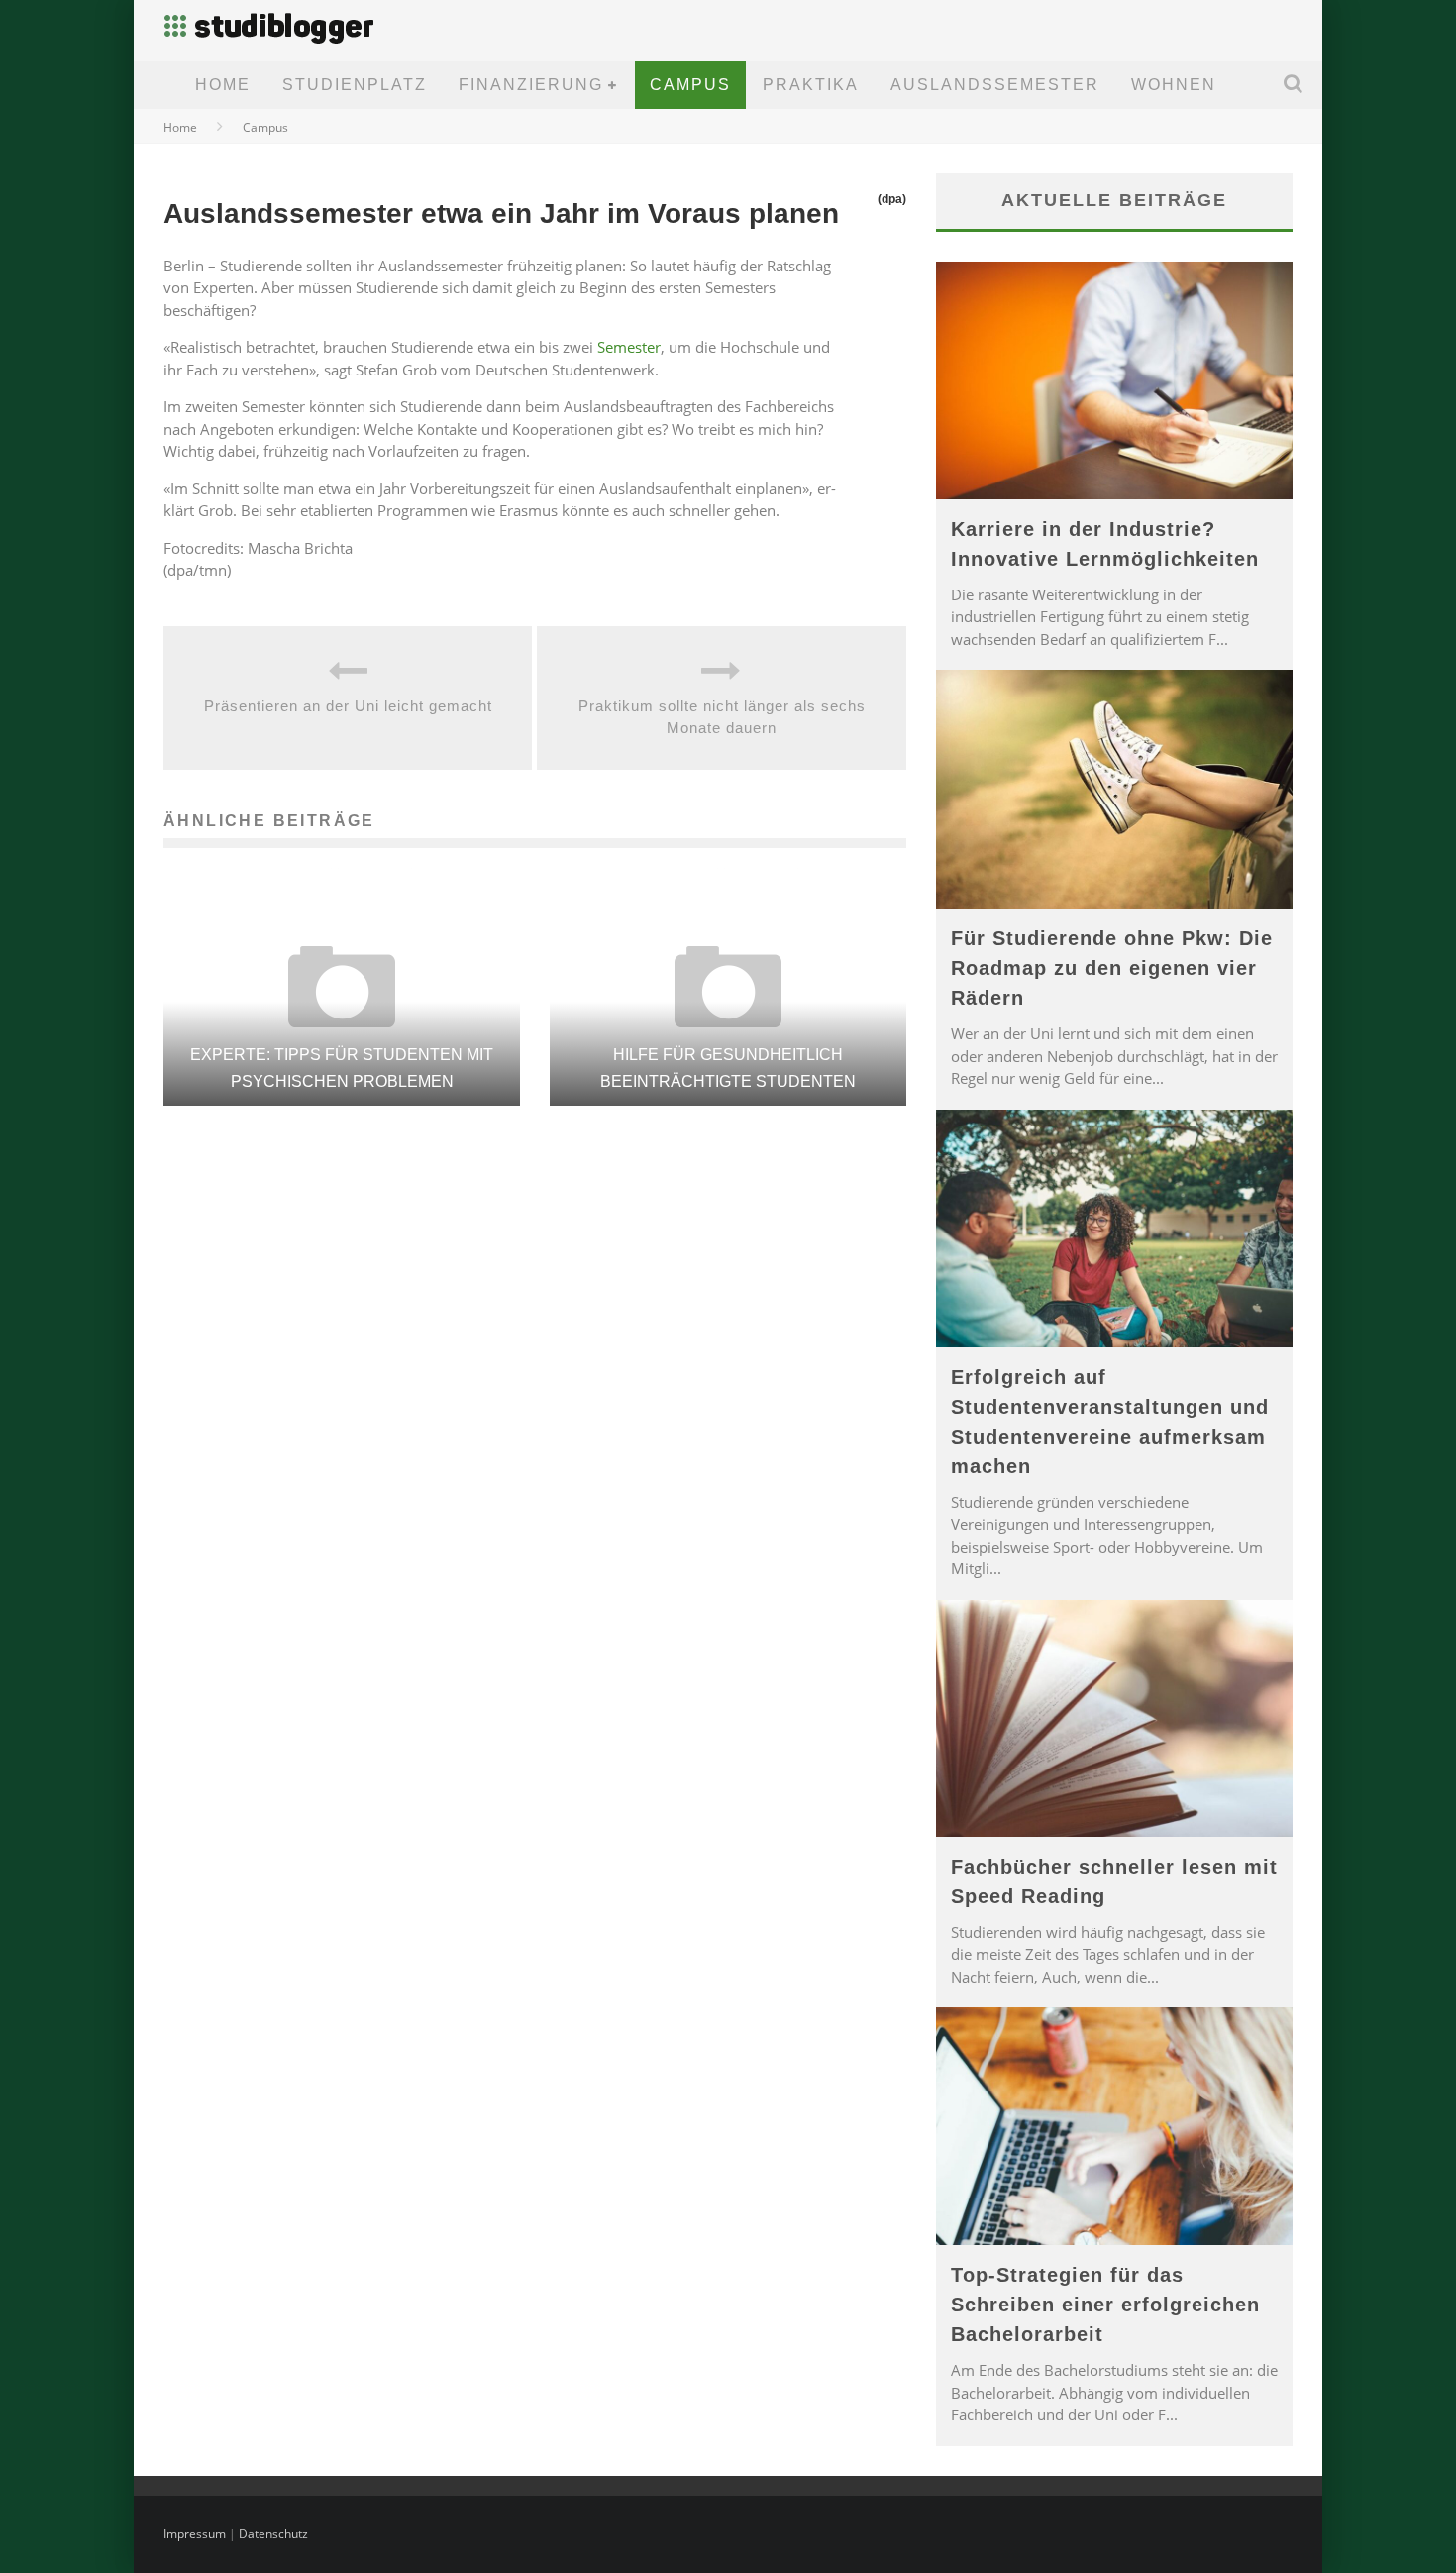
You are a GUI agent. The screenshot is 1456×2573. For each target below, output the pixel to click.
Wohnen (1174, 85)
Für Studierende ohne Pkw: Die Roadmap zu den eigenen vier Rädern (1112, 968)
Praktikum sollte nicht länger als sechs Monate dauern (722, 717)
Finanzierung (531, 85)
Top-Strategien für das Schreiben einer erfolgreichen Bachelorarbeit (1105, 2305)
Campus (690, 85)
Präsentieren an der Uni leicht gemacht (348, 706)
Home (223, 85)
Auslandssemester (995, 85)
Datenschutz (273, 2534)
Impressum (195, 2534)
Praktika (811, 85)
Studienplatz (355, 85)
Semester (629, 347)
